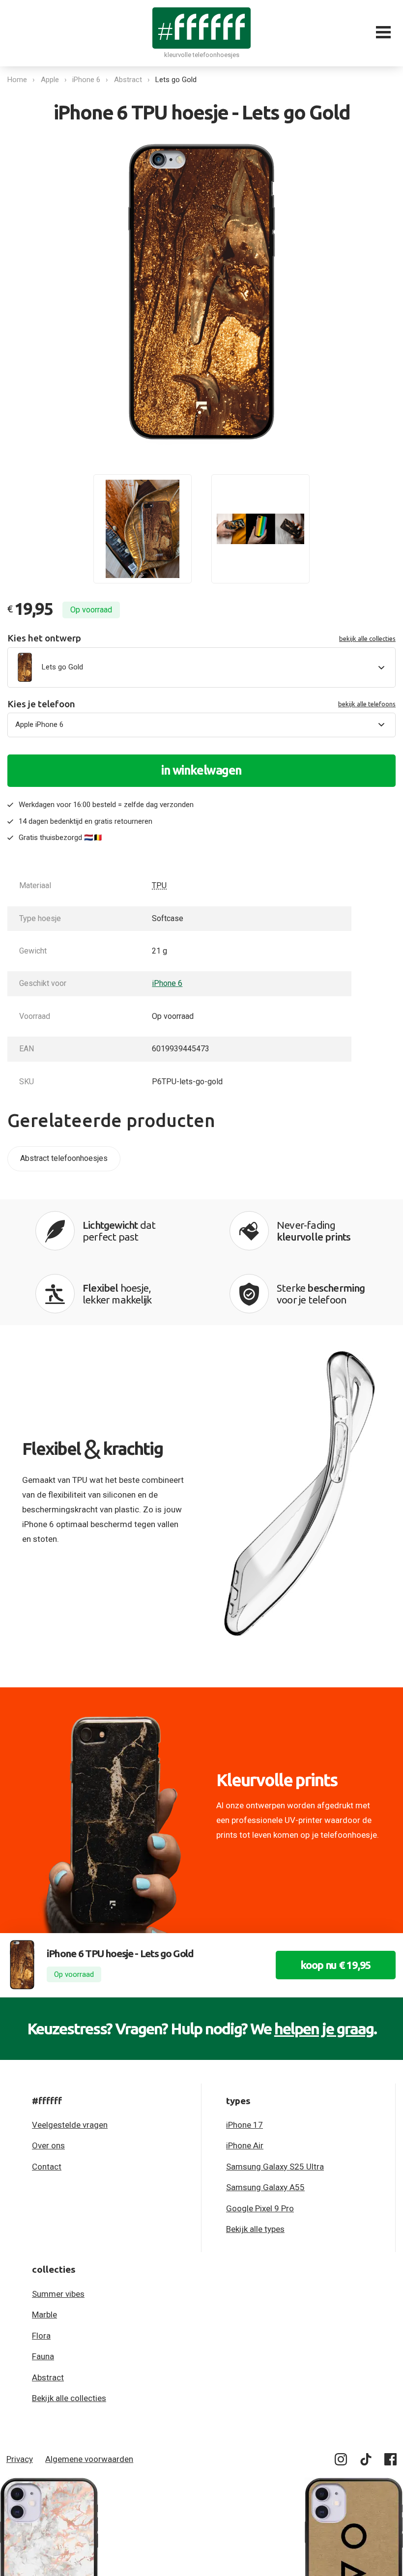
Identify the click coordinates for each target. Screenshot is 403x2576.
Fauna (43, 2356)
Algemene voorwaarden (89, 2459)
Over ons (48, 2145)
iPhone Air (245, 2145)
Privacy (20, 2459)
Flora (41, 2336)
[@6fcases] (341, 2461)
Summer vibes (58, 2294)
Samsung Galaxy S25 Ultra (275, 2167)
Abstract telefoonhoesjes (64, 1158)
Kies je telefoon (201, 704)
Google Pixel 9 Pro (260, 2208)
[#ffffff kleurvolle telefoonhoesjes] (201, 28)
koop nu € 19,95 (336, 1965)
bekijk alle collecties (367, 638)
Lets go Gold (176, 80)
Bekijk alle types (255, 2229)
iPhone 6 (86, 80)
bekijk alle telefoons (367, 704)
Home (17, 80)
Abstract (128, 80)
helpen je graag (324, 2028)
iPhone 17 (245, 2125)
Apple (50, 80)
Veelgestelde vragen (70, 2125)
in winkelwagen (201, 770)
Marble (44, 2315)
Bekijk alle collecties (69, 2398)
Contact (47, 2167)
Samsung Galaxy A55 (265, 2187)
